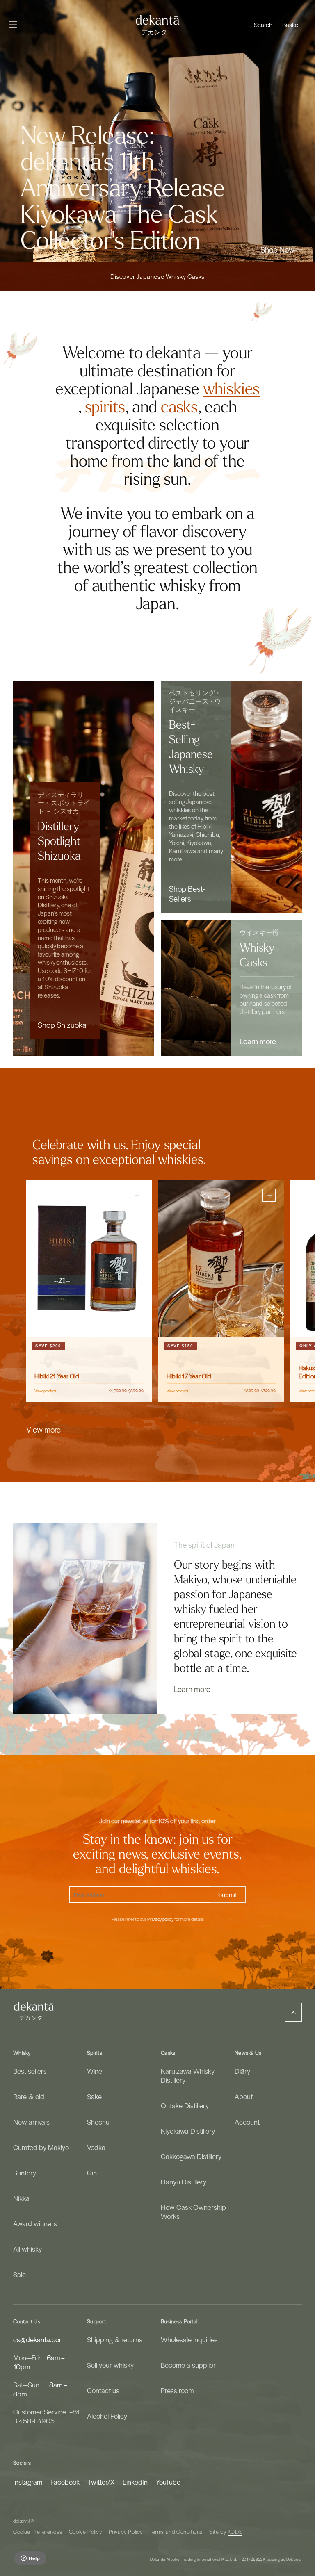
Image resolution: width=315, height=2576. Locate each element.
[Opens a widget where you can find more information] (30, 2559)
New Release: (87, 136)
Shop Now (277, 249)
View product (45, 1391)
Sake (94, 2096)
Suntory (25, 2173)
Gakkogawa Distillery (191, 2156)
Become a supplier (188, 2365)
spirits (105, 407)
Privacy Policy (126, 2532)
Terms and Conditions (176, 2532)
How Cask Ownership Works (193, 2212)
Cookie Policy (86, 2532)
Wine (95, 2071)
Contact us (103, 2390)
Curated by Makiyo (41, 2147)
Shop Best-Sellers (187, 893)
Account (247, 2122)
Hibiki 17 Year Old (189, 1376)
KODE (235, 2532)
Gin (92, 2173)
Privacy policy (160, 1919)
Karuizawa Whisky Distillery (188, 2076)
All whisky (27, 2249)
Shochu (98, 2122)
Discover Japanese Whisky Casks (157, 276)
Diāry (242, 2071)
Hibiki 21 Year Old (57, 1376)
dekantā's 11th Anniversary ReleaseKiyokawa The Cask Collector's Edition (123, 202)
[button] (263, 25)
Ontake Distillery (185, 2105)
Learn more (258, 1041)
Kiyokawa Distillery (188, 2131)
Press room (177, 2390)
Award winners (35, 2223)
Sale (19, 2274)
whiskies (231, 389)
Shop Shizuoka (62, 1025)
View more (43, 1429)
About (244, 2096)
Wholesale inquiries (189, 2340)
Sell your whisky (110, 2365)
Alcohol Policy (107, 2416)
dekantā (22, 2521)
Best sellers (30, 2071)
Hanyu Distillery (184, 2182)
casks (179, 407)
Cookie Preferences (38, 2532)
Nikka (21, 2198)
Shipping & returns (115, 2340)
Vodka (96, 2147)
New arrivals (31, 2122)
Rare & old (29, 2096)
